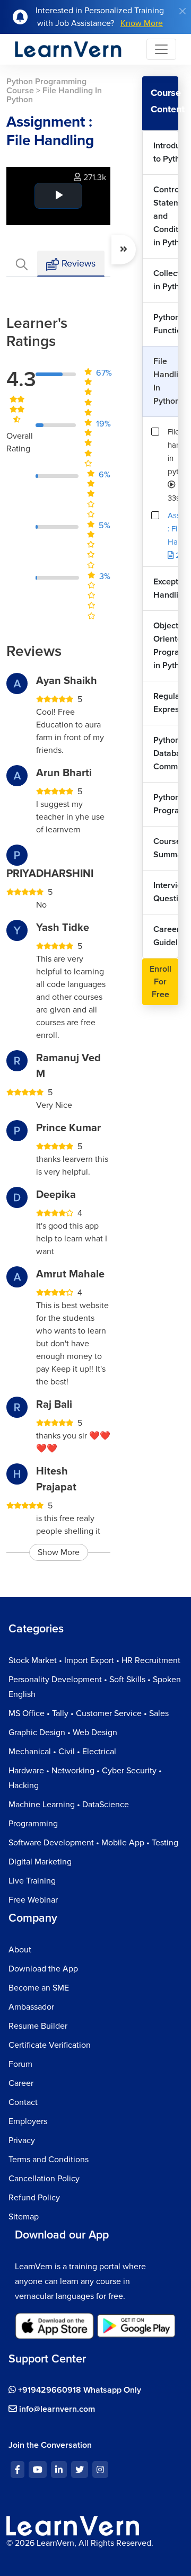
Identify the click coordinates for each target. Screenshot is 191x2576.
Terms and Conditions (49, 2160)
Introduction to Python (166, 152)
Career (21, 2083)
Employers (28, 2121)
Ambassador (31, 2007)
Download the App (43, 1969)
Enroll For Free (160, 982)
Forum (20, 2064)
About (20, 1950)
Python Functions (166, 324)
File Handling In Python (166, 381)
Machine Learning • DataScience (69, 1805)
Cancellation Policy (44, 2179)
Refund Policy (34, 2198)
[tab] (22, 264)
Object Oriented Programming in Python (166, 646)
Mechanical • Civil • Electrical (62, 1752)
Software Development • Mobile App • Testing (93, 1843)
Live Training (32, 1881)
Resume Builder (38, 2026)
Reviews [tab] (77, 263)
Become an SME (39, 1988)
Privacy (22, 2140)
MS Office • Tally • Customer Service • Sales (89, 1713)
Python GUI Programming (166, 804)
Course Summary (166, 848)
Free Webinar (33, 1900)
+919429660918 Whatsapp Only (79, 2390)
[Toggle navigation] (161, 49)
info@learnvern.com (56, 2409)
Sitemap (24, 2217)
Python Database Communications (166, 753)
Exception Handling (166, 588)
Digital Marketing (40, 1862)
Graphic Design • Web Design (63, 1733)
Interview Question (166, 892)
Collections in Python (166, 280)
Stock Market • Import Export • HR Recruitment (94, 1660)
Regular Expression (166, 703)
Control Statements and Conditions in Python (166, 216)
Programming (33, 1824)
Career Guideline (166, 936)
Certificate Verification (50, 2045)
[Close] (183, 11)
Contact (23, 2102)
